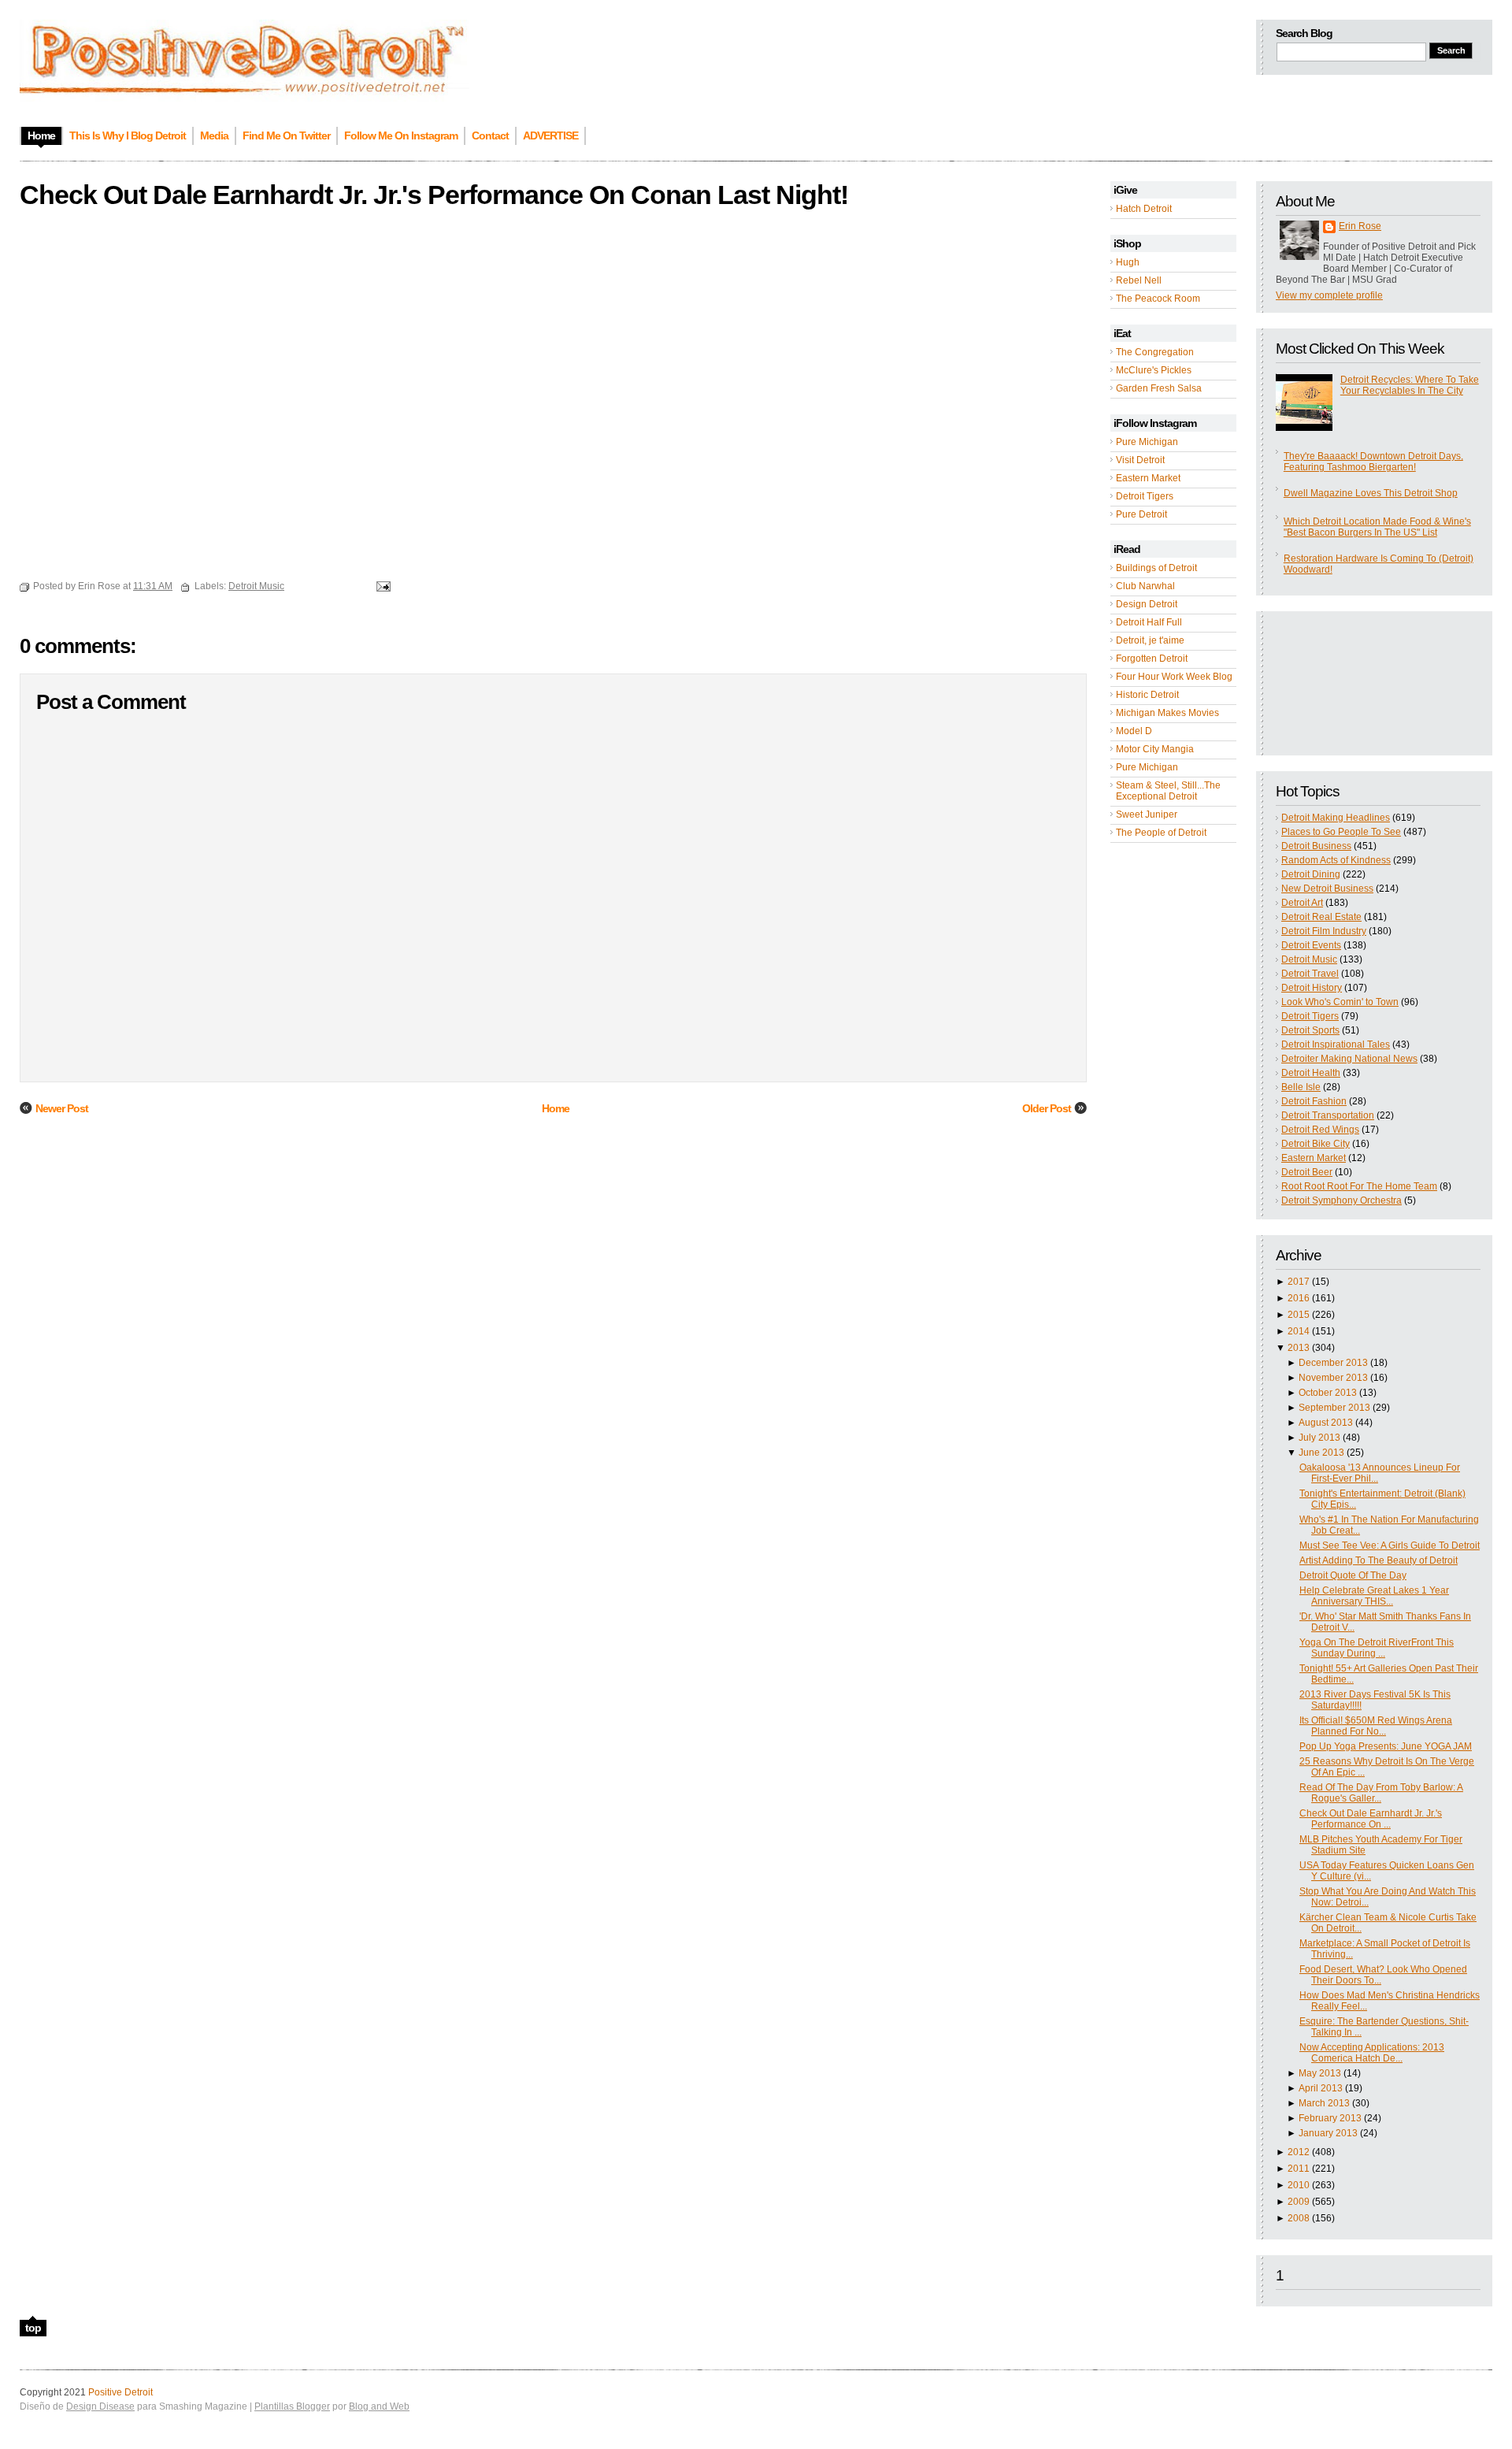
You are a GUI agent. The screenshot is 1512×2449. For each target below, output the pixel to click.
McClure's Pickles (1154, 370)
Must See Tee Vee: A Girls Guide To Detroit (1390, 1545)
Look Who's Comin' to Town (1340, 1002)
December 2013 (1333, 1363)
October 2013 (1328, 1393)
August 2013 (1326, 1423)
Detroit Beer (1307, 1172)
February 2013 (1330, 2118)
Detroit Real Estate (1321, 917)
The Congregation (1155, 352)
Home (556, 1108)
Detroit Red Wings (1320, 1130)
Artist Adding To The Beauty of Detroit (1379, 1560)
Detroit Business (1316, 846)
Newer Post (62, 1108)
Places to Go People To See (1341, 832)
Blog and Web (379, 2406)
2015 (1299, 1315)
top (33, 2328)
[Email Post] (381, 586)
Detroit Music (1309, 959)
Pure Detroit (1141, 514)
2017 (1299, 1282)
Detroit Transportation (1328, 1115)
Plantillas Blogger (292, 2406)
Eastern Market (1148, 478)
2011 (1299, 2169)
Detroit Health (1311, 1073)
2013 (1299, 1348)
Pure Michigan (1147, 442)
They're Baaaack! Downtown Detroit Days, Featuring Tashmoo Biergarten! (1373, 462)
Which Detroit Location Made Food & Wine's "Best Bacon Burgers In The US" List (1377, 527)
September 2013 (1334, 1408)
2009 (1299, 2202)
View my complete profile (1329, 295)
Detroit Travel (1310, 974)
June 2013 (1321, 1453)
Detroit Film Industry (1324, 931)
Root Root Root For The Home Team (1359, 1186)
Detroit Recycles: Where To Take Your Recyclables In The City (1410, 385)
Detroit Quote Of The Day (1353, 1575)
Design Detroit (1147, 604)
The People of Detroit (1161, 833)
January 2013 (1328, 2133)
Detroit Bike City (1316, 1144)
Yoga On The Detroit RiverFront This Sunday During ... (1377, 1648)
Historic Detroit (1147, 695)
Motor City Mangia (1155, 749)
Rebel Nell (1139, 280)
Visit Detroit (1140, 460)
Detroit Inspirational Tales (1336, 1045)
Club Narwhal (1145, 586)
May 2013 (1320, 2073)
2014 (1299, 1331)
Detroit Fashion (1314, 1101)
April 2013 (1321, 2088)
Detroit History (1312, 988)
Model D (1134, 731)
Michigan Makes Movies (1167, 713)
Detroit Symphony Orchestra (1342, 1200)
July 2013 (1319, 1438)
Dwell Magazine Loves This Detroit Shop (1371, 493)
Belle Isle (1301, 1087)
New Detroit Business (1327, 889)
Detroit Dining (1311, 874)
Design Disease (100, 2406)
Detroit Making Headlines (1336, 818)
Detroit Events (1311, 945)
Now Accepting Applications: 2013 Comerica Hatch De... (1372, 2053)
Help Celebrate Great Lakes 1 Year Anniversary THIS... (1374, 1596)
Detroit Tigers (1145, 496)
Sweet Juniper (1147, 814)
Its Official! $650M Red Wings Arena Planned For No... (1376, 1726)
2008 (1299, 2218)
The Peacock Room (1158, 299)
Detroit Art (1302, 903)
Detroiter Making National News (1349, 1059)
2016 (1299, 1298)
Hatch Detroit (1144, 209)
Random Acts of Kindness (1336, 860)
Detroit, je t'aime (1150, 640)
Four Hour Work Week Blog (1174, 677)
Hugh (1128, 262)
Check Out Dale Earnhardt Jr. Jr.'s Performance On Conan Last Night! (434, 195)
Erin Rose (1360, 226)
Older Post (1047, 1108)
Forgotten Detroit (1152, 659)
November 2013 (1333, 1378)
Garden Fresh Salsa (1159, 388)
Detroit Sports (1310, 1030)
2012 (1299, 2152)
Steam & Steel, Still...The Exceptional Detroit (1168, 791)
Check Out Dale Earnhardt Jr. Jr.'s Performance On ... (1371, 1819)
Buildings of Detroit (1156, 568)
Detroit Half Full (1149, 622)
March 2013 (1324, 2103)
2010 (1299, 2185)
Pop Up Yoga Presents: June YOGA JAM (1386, 1746)
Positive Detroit (120, 2392)
